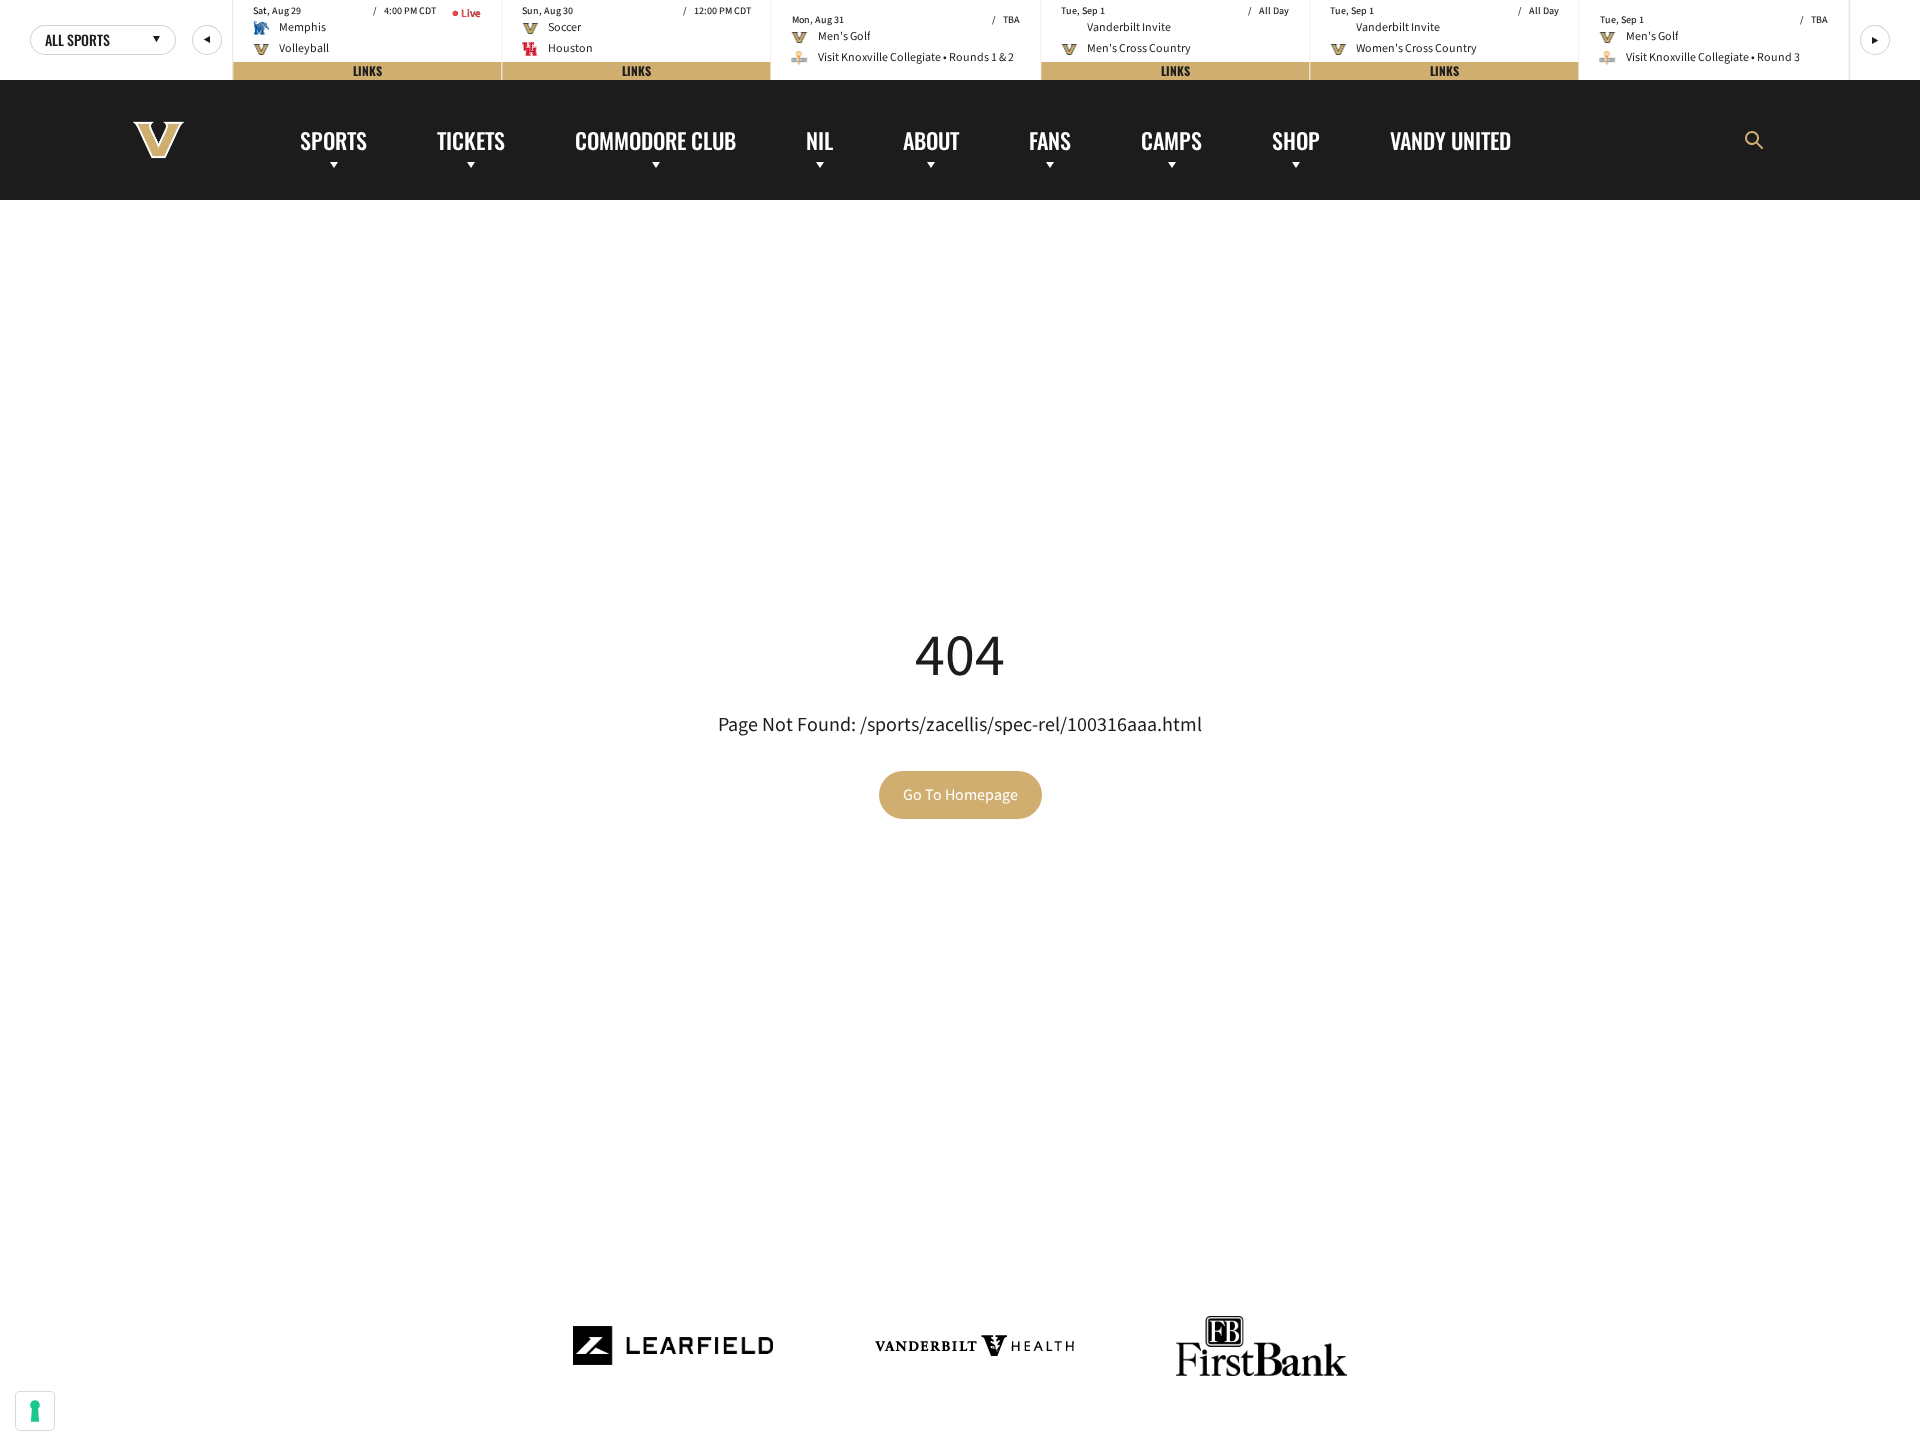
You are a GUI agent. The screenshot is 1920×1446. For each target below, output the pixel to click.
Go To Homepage (960, 795)
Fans (1050, 139)
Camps (1171, 139)
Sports (333, 139)
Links (367, 70)
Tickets (471, 139)
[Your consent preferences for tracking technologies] (35, 1411)
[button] (207, 40)
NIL (819, 139)
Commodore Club (655, 139)
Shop (1296, 139)
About (931, 139)
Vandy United (1450, 139)
